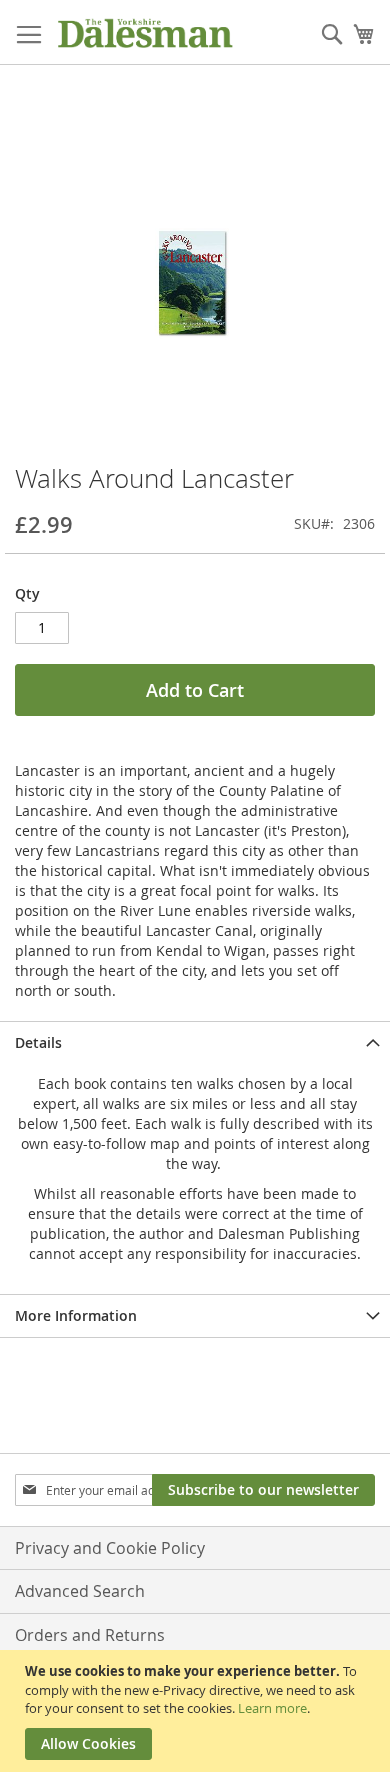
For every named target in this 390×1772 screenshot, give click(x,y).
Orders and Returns (90, 1635)
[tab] (195, 1042)
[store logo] (145, 32)
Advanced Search (80, 1591)
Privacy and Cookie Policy (110, 1548)
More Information (76, 1315)
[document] (197, 1711)
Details (38, 1042)
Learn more (272, 1708)
